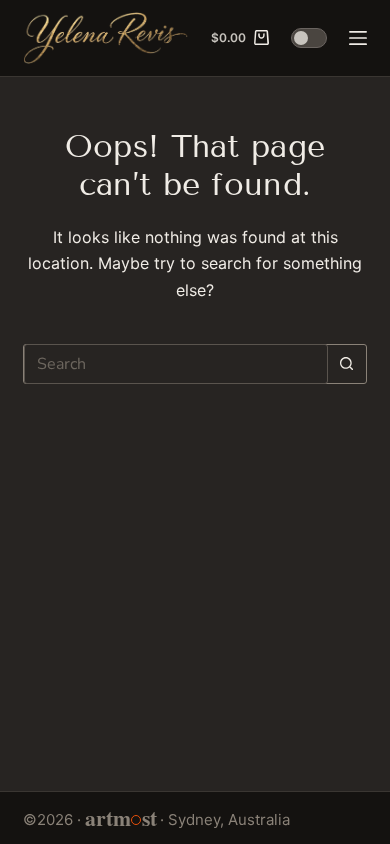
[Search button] (347, 364)
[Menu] (358, 38)
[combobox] (175, 364)
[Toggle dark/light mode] (309, 38)
